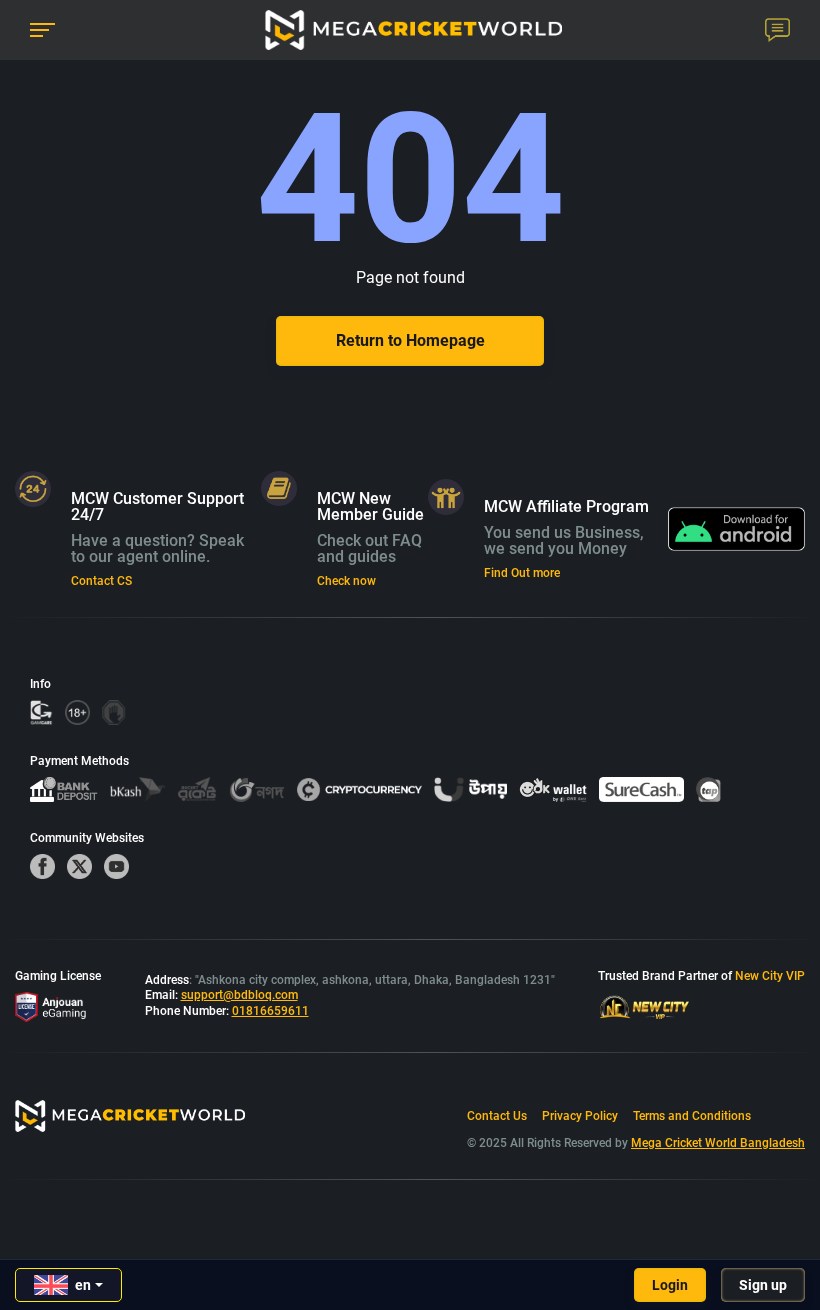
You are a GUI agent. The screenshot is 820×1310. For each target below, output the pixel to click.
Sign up (763, 1285)
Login (670, 1285)
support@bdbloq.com (239, 995)
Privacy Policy (580, 1116)
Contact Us (497, 1116)
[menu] (42, 30)
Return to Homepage (410, 340)
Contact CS (101, 581)
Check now (346, 581)
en (83, 1285)
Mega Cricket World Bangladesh (718, 1143)
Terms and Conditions (692, 1116)
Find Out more (522, 573)
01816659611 (270, 1011)
